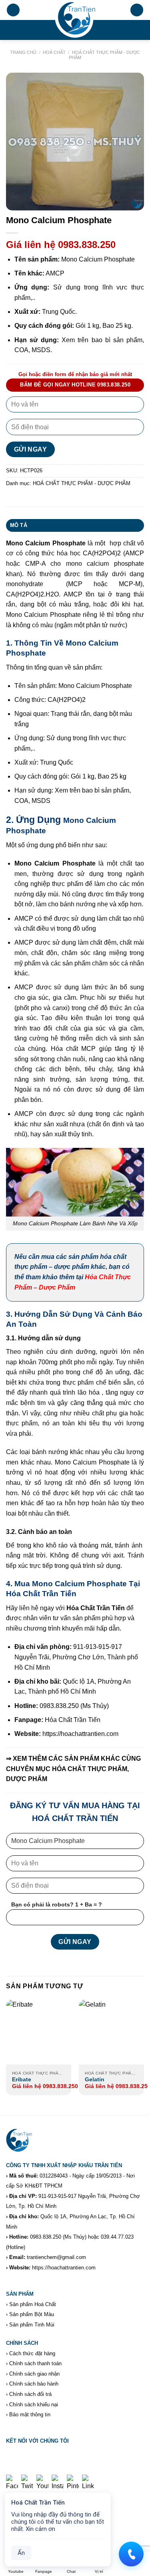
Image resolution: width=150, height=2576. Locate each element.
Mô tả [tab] (19, 525)
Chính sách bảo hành (34, 2384)
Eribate (22, 2080)
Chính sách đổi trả (30, 2394)
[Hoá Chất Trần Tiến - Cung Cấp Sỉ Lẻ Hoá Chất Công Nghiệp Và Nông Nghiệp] (75, 20)
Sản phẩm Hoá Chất (33, 2304)
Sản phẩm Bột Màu (32, 2314)
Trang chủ (23, 52)
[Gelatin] (111, 2032)
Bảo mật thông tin (30, 2415)
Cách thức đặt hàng (32, 2353)
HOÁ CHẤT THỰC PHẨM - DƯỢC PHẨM (82, 483)
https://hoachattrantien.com (64, 2268)
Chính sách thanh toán (35, 2363)
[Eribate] (39, 2032)
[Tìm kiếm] (137, 10)
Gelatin (95, 2080)
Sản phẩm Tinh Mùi (32, 2325)
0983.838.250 (46, 2237)
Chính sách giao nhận (34, 2374)
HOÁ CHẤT (54, 52)
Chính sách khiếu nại (34, 2405)
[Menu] (13, 10)
